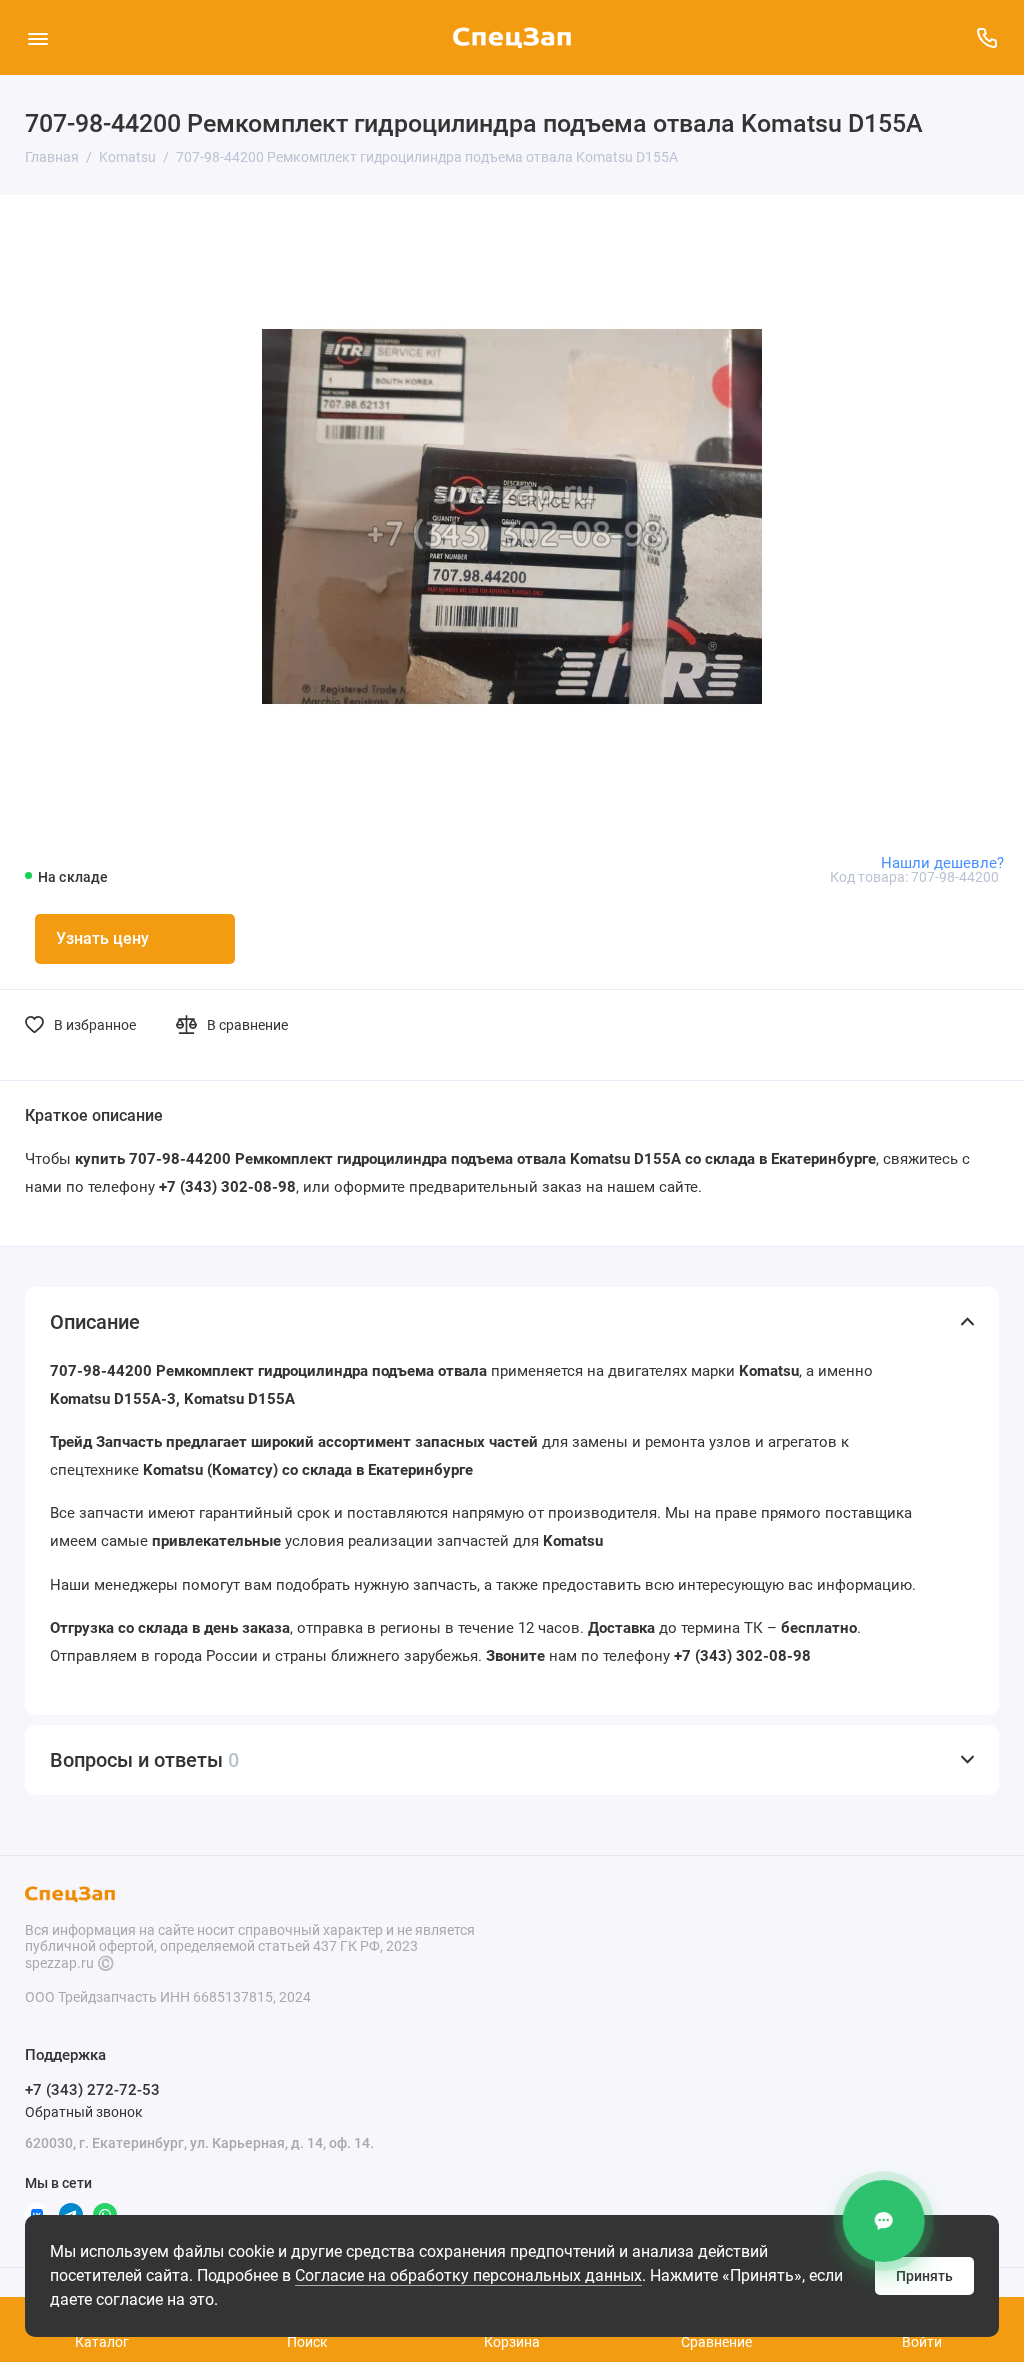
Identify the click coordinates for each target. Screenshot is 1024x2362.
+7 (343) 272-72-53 (92, 2090)
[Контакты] (885, 2221)
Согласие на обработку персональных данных (468, 2275)
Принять (924, 2276)
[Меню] (37, 37)
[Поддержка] (986, 37)
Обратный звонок (84, 2112)
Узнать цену (102, 938)
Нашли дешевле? (942, 863)
